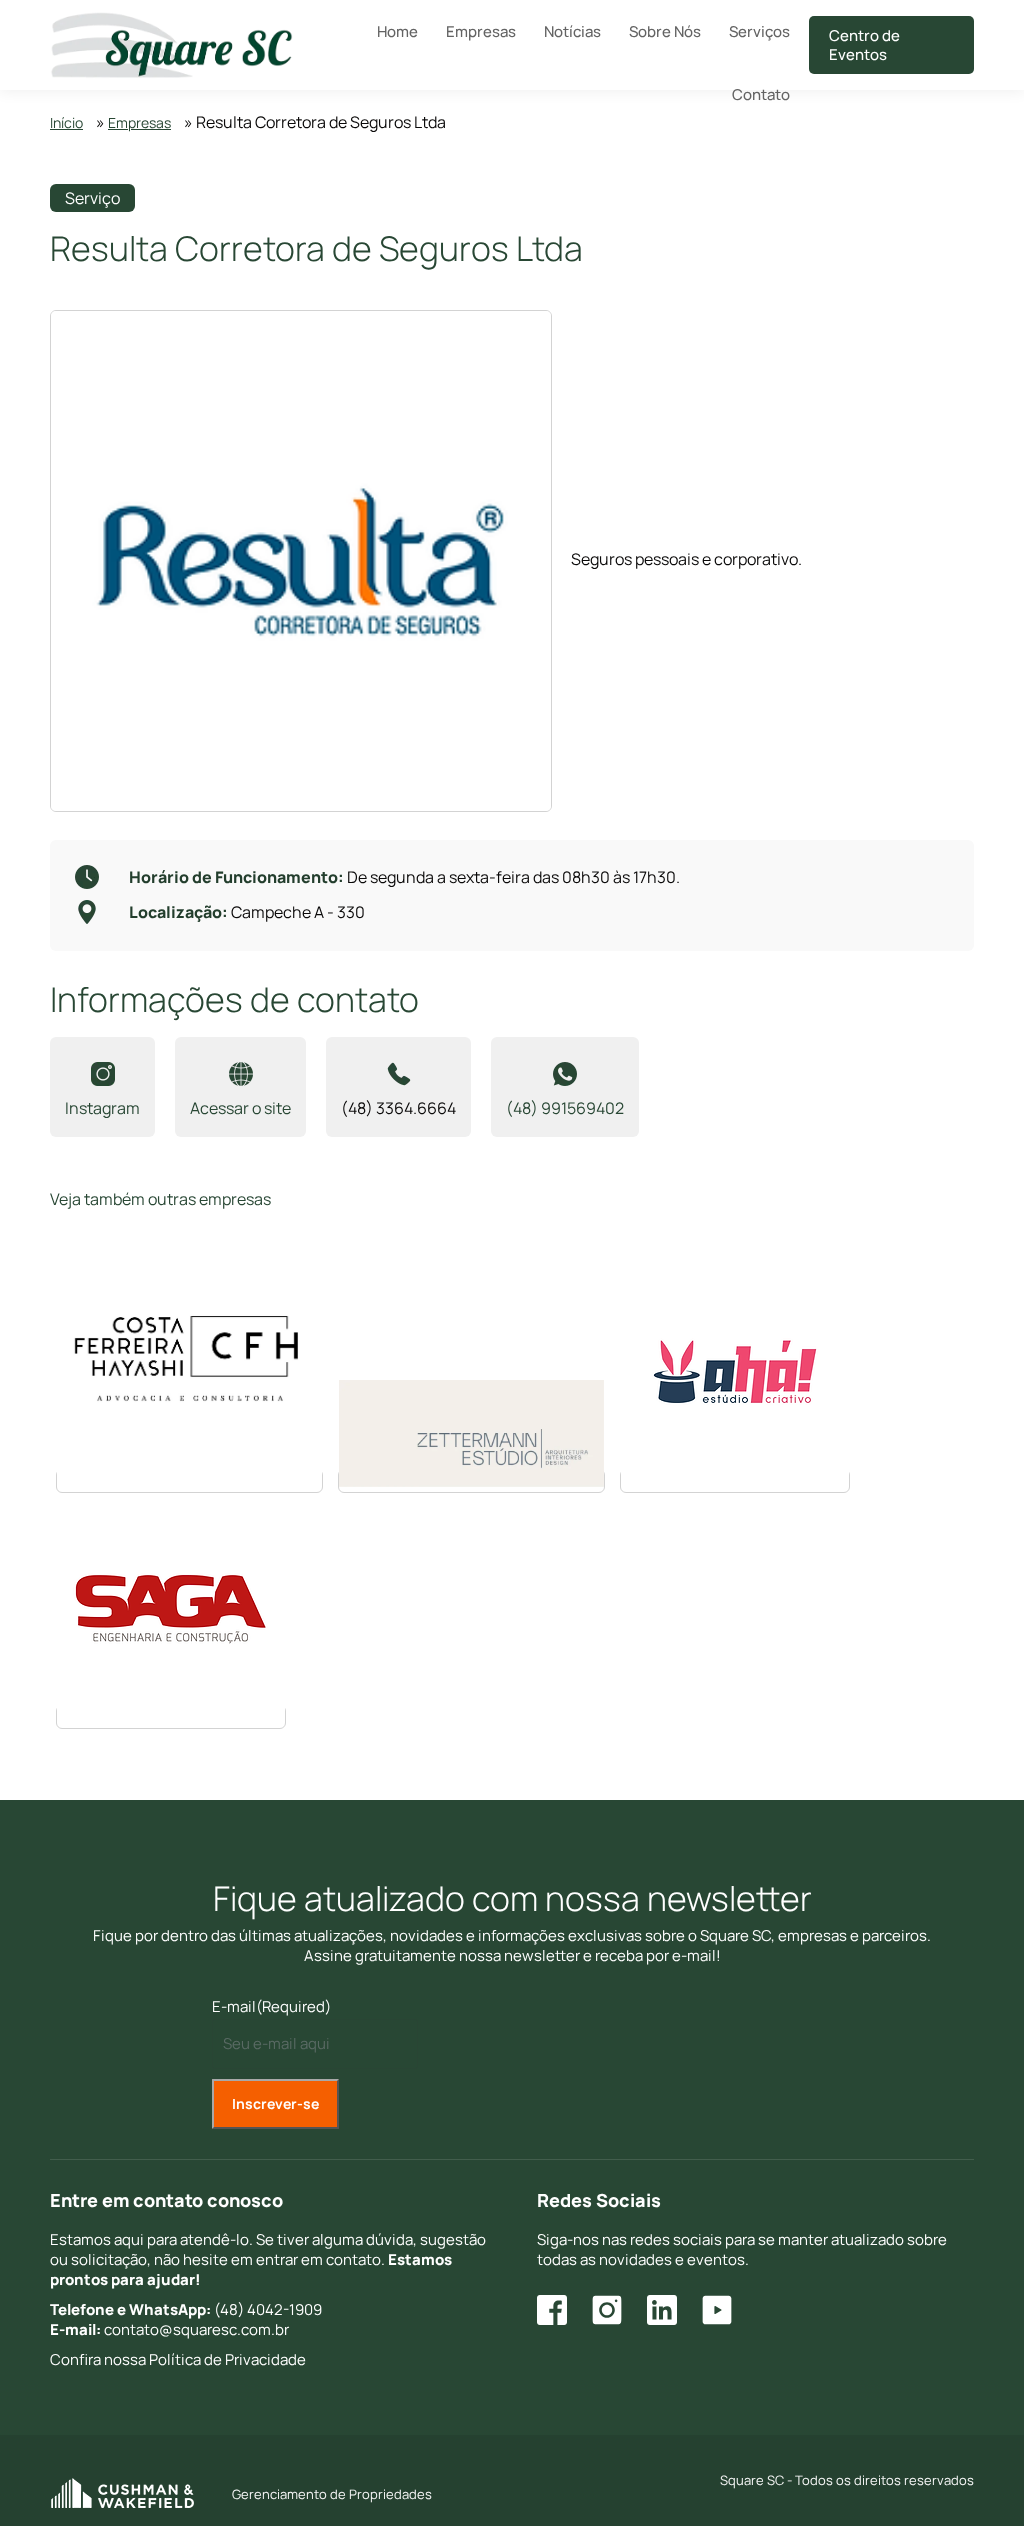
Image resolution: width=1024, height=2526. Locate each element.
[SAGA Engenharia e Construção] (171, 1717)
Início (66, 122)
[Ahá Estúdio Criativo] (735, 1481)
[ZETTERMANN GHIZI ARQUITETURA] (471, 1481)
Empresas (139, 122)
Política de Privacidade (227, 2359)
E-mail (271, 2006)
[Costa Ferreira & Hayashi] (189, 1481)
